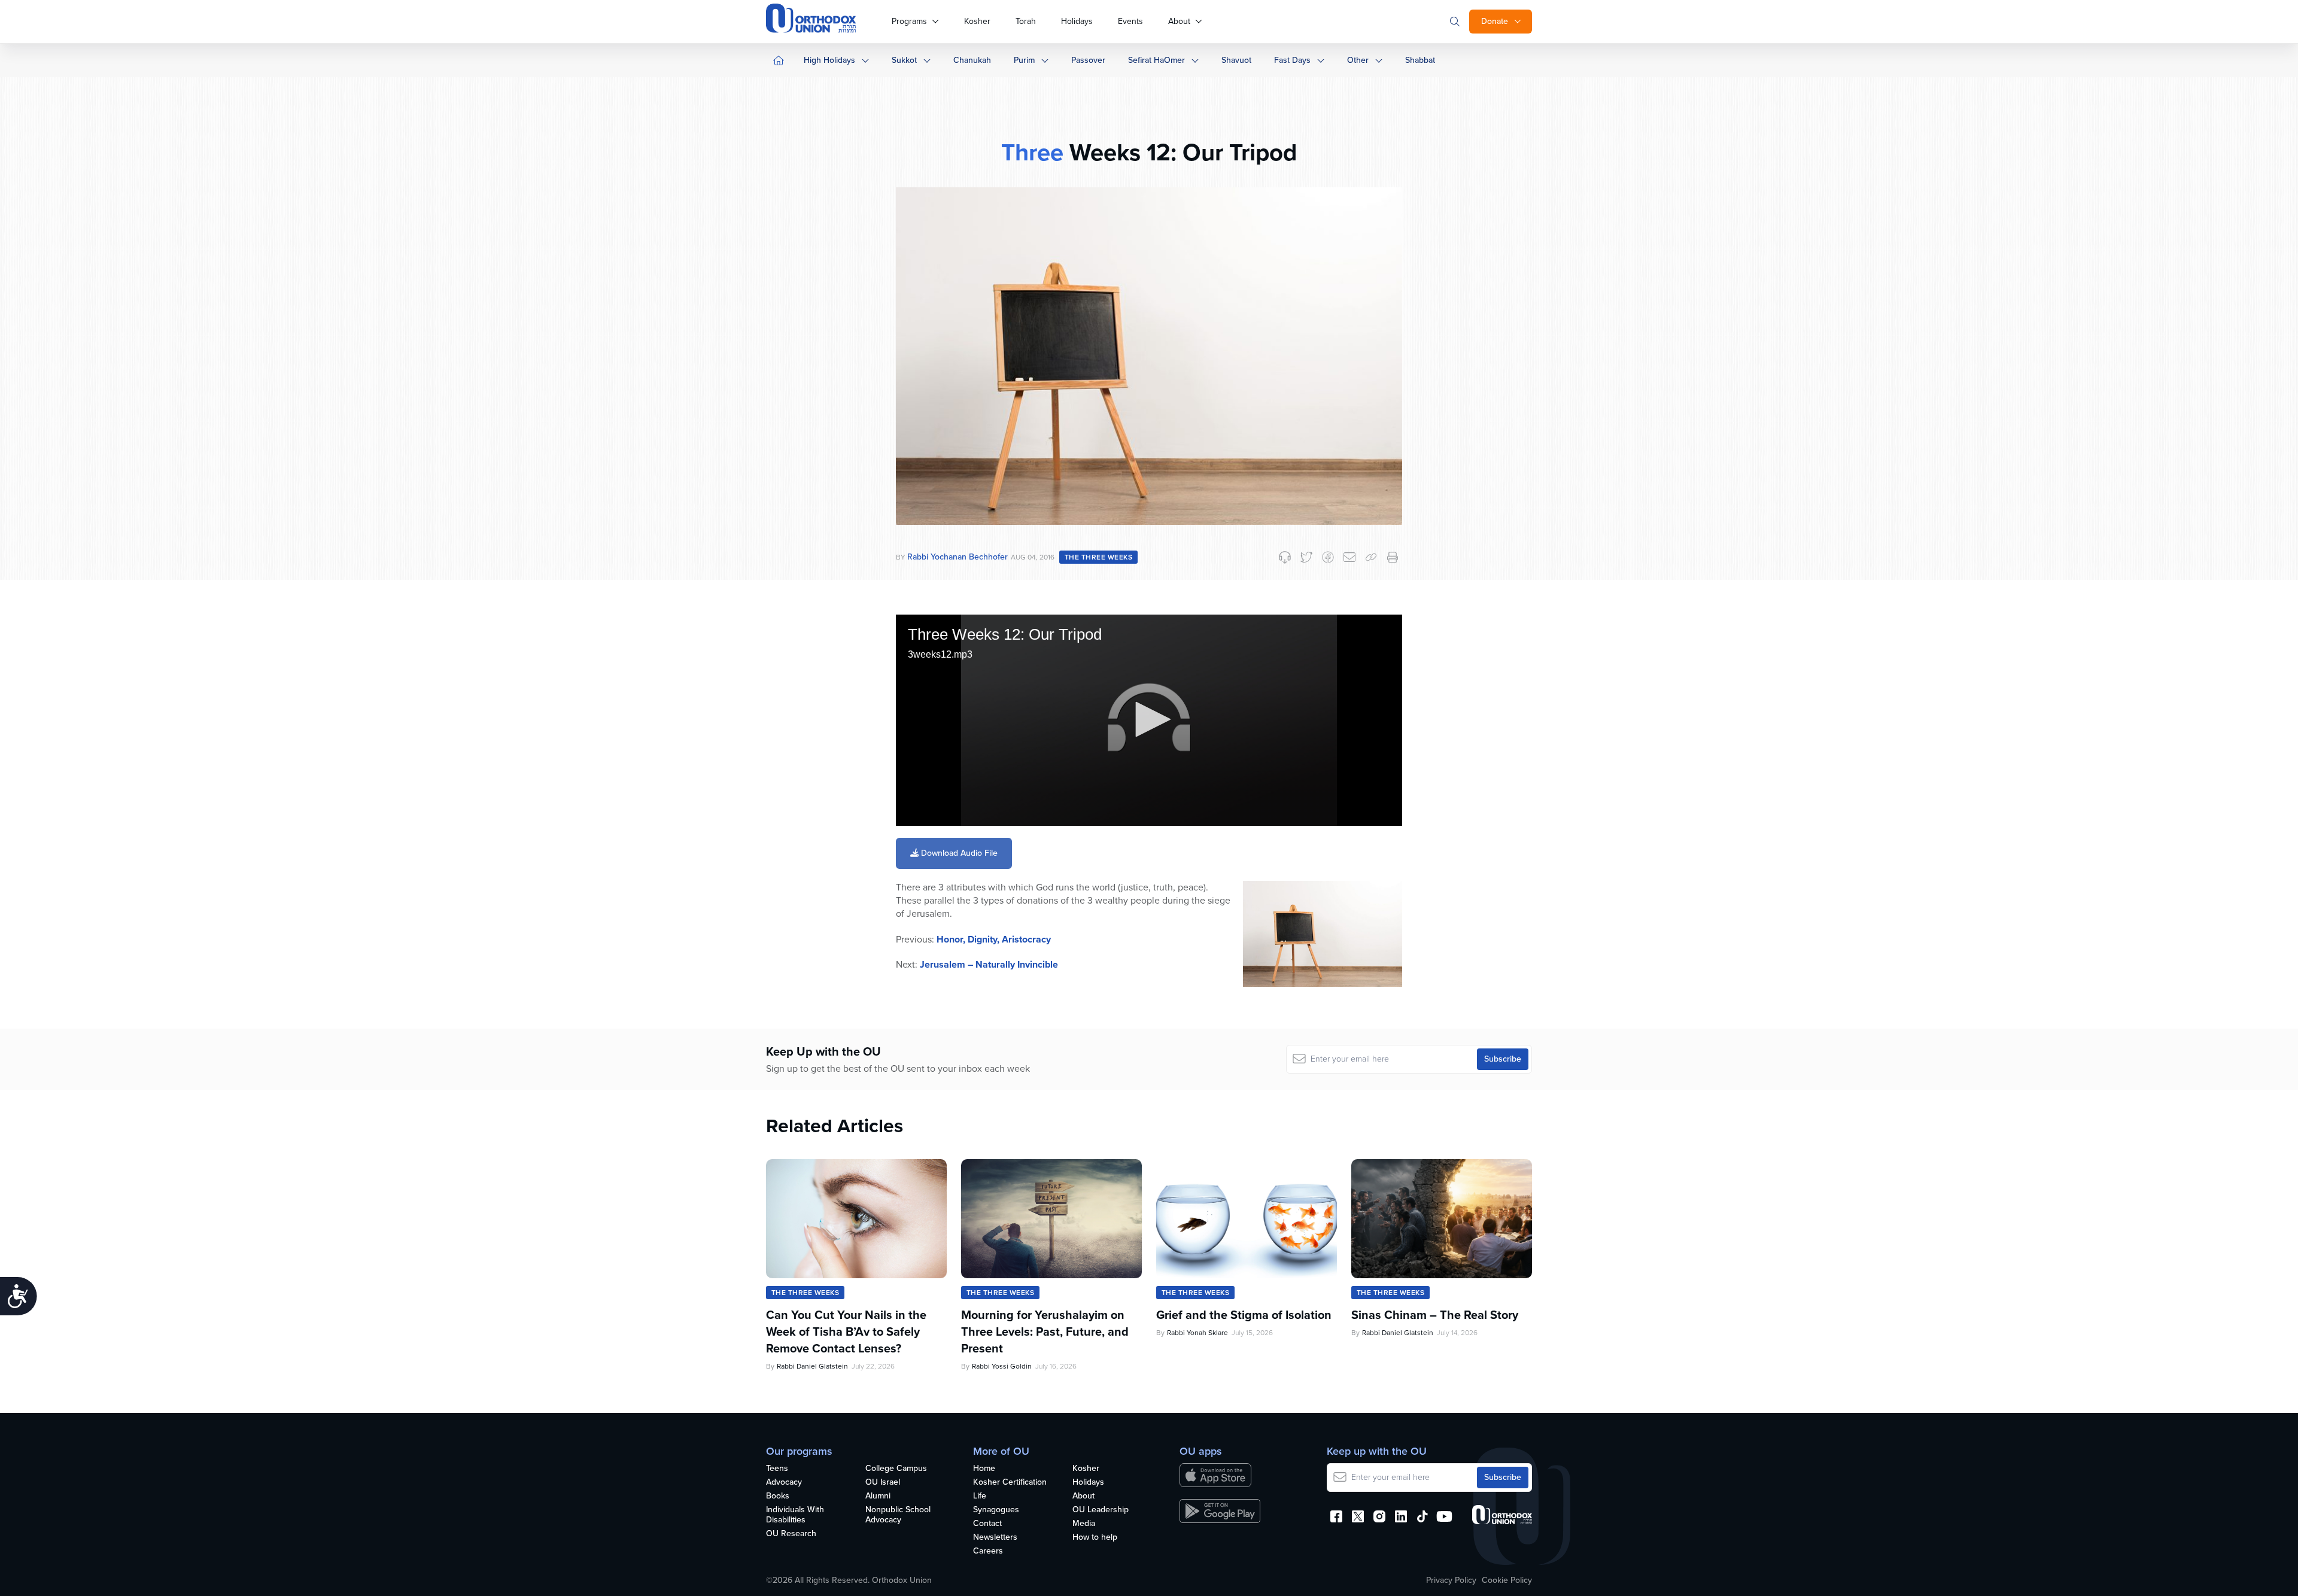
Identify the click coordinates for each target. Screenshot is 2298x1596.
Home (984, 1469)
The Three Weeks (1098, 557)
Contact (987, 1524)
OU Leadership (1101, 1510)
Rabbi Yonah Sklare (1197, 1333)
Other (1358, 60)
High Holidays (829, 60)
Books (778, 1496)
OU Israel (883, 1483)
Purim (1024, 60)
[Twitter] (1306, 557)
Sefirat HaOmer (1156, 60)
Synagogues (996, 1510)
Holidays (1077, 21)
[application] (1149, 720)
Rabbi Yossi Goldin (1002, 1366)
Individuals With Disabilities (795, 1515)
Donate (1495, 21)
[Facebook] (1328, 557)
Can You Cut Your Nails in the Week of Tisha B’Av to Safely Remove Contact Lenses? (846, 1331)
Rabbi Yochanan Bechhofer (957, 557)
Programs (909, 21)
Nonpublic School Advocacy (898, 1515)
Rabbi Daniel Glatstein (812, 1366)
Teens (777, 1469)
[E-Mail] (1349, 557)
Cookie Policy (1507, 1580)
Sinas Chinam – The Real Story (1435, 1315)
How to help (1095, 1538)
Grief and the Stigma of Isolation (1244, 1315)
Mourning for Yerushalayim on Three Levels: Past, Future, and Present (1045, 1331)
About (1179, 21)
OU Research (791, 1534)
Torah (1026, 21)
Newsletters (995, 1538)
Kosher (977, 21)
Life (980, 1496)
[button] (1149, 719)
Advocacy (784, 1483)
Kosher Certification (1010, 1483)
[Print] (1393, 557)
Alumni (878, 1496)
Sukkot (904, 60)
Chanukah (972, 60)
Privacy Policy (1451, 1580)
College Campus (896, 1469)
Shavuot (1236, 60)
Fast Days (1292, 60)
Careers (988, 1551)
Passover (1088, 60)
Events (1130, 21)
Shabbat (1420, 60)
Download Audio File (958, 853)
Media (1084, 1524)
